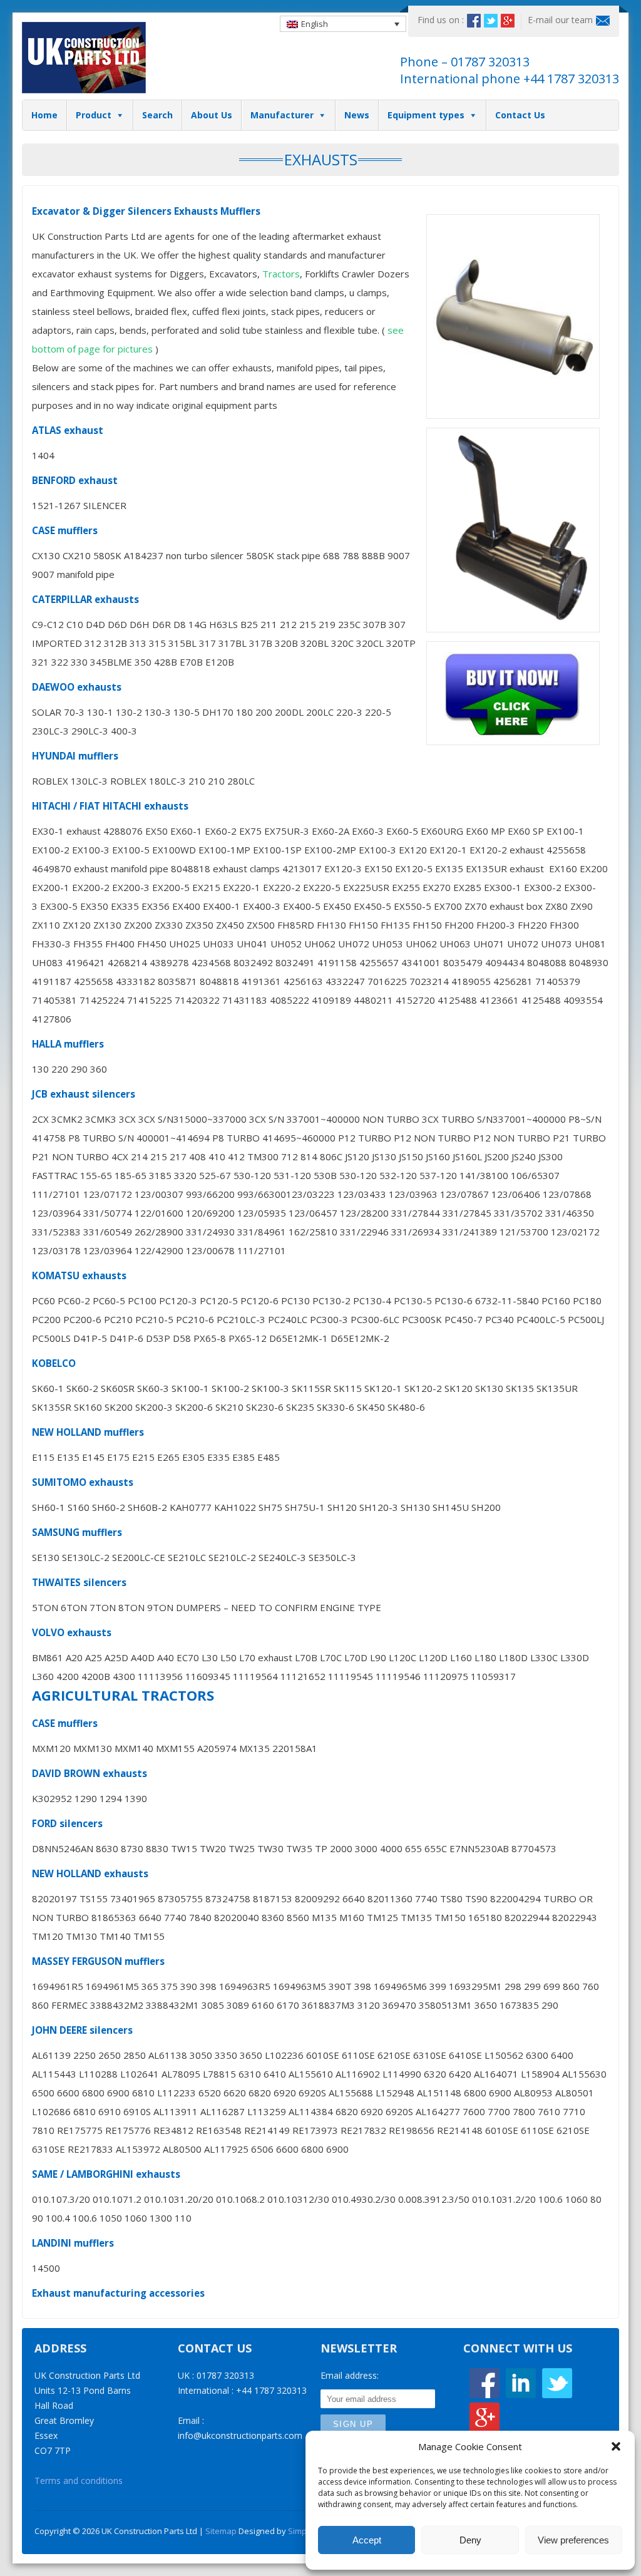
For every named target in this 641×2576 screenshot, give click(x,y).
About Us (212, 115)
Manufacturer (282, 115)
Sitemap (221, 2531)
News (357, 115)
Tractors (281, 274)
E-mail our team (560, 20)
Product (94, 115)
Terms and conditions (79, 2481)
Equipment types (426, 115)
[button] (616, 2446)
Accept (367, 2540)
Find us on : (441, 20)
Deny (470, 2540)
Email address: (350, 2375)
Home (44, 115)
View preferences (573, 2540)
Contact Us (520, 115)
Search (157, 115)
